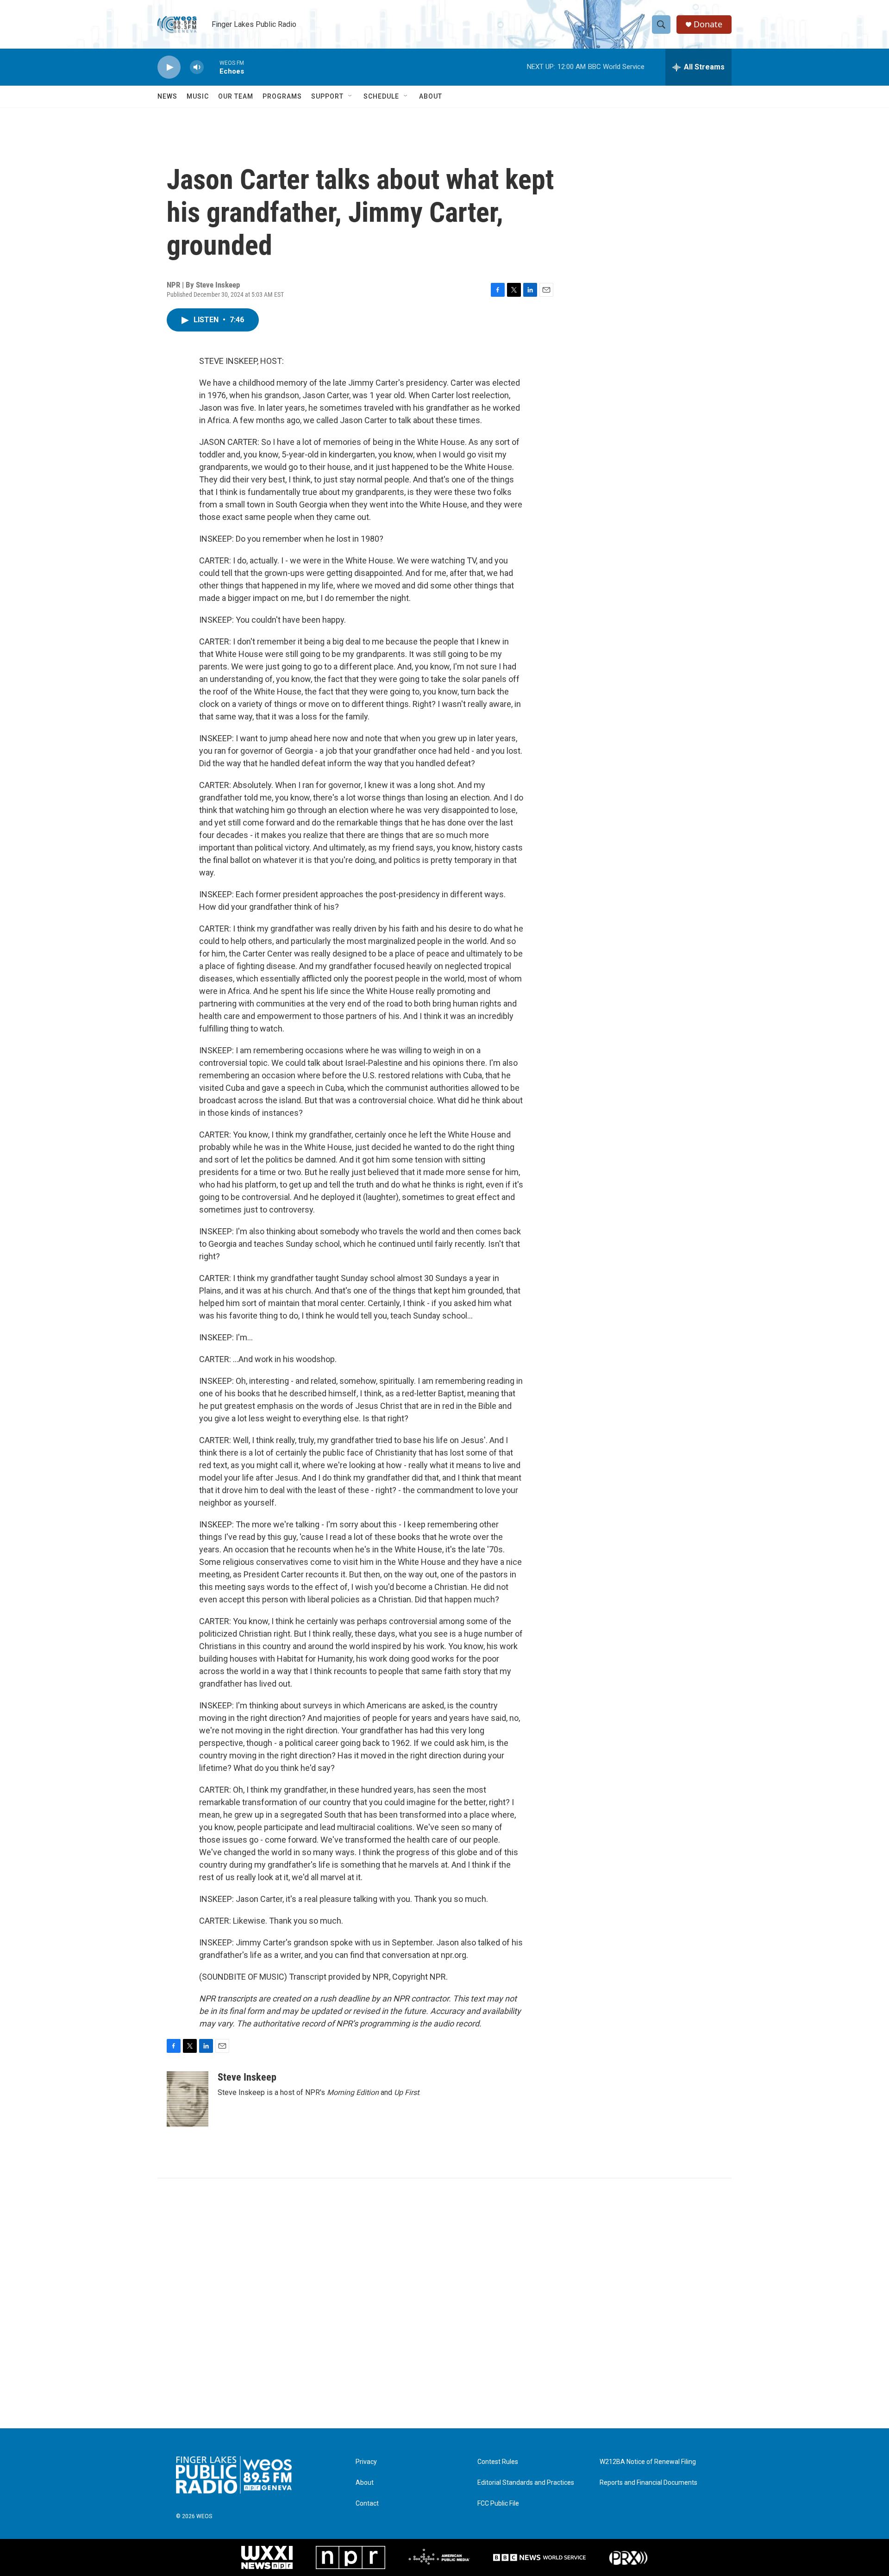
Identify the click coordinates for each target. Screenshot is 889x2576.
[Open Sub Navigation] (351, 96)
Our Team (236, 96)
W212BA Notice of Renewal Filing (648, 2462)
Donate (708, 24)
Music (198, 96)
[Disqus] (444, 2303)
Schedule (381, 96)
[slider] (212, 67)
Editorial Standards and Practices (526, 2483)
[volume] (197, 67)
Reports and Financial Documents (648, 2483)
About (431, 96)
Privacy (366, 2462)
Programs (282, 96)
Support (327, 96)
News (167, 96)
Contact (367, 2504)
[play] (169, 67)
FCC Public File (498, 2504)
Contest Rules (498, 2462)
